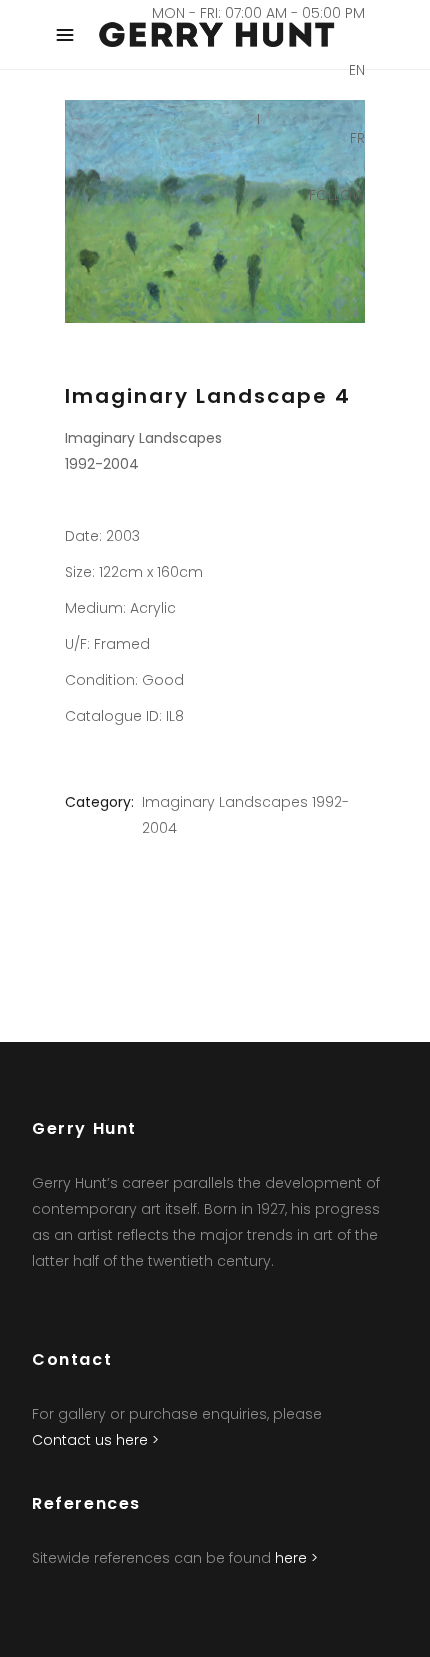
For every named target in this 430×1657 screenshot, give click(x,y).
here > (296, 1558)
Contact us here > (95, 1440)
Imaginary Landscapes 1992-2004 (245, 815)
